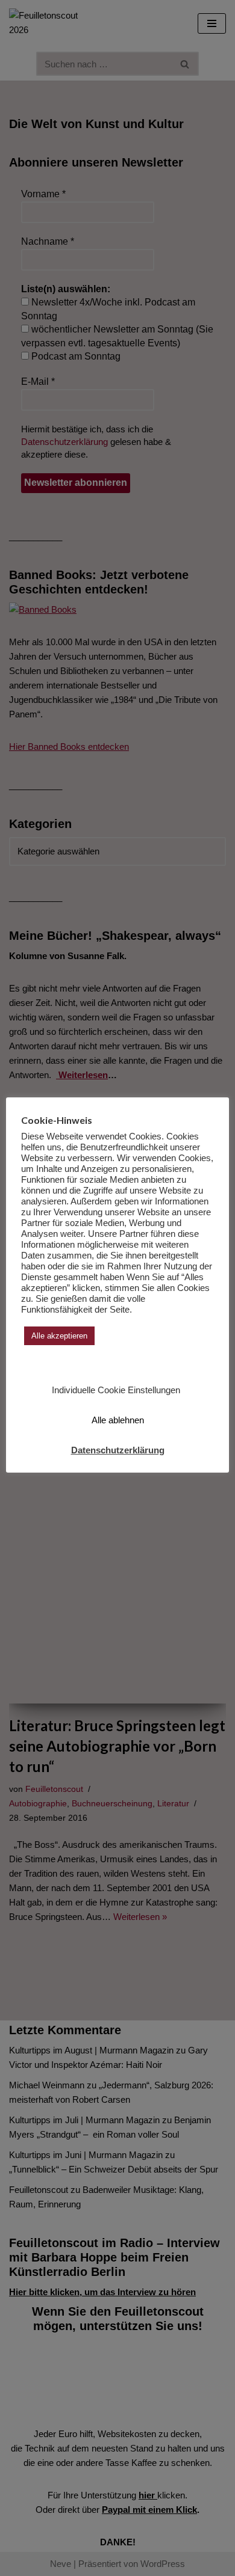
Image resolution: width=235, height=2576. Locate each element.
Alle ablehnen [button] (118, 1420)
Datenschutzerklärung (118, 1450)
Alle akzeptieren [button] (59, 1336)
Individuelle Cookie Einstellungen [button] (116, 1390)
